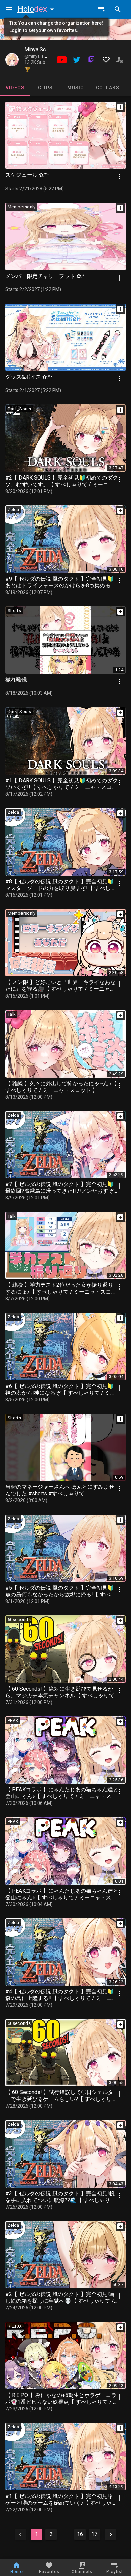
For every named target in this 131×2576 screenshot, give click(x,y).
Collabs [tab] (108, 88)
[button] (37, 9)
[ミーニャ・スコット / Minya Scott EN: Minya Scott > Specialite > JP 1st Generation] (12, 60)
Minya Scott (38, 49)
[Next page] (111, 2534)
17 (94, 2534)
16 (80, 2534)
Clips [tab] (45, 88)
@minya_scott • (39, 56)
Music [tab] (75, 88)
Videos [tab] (15, 88)
